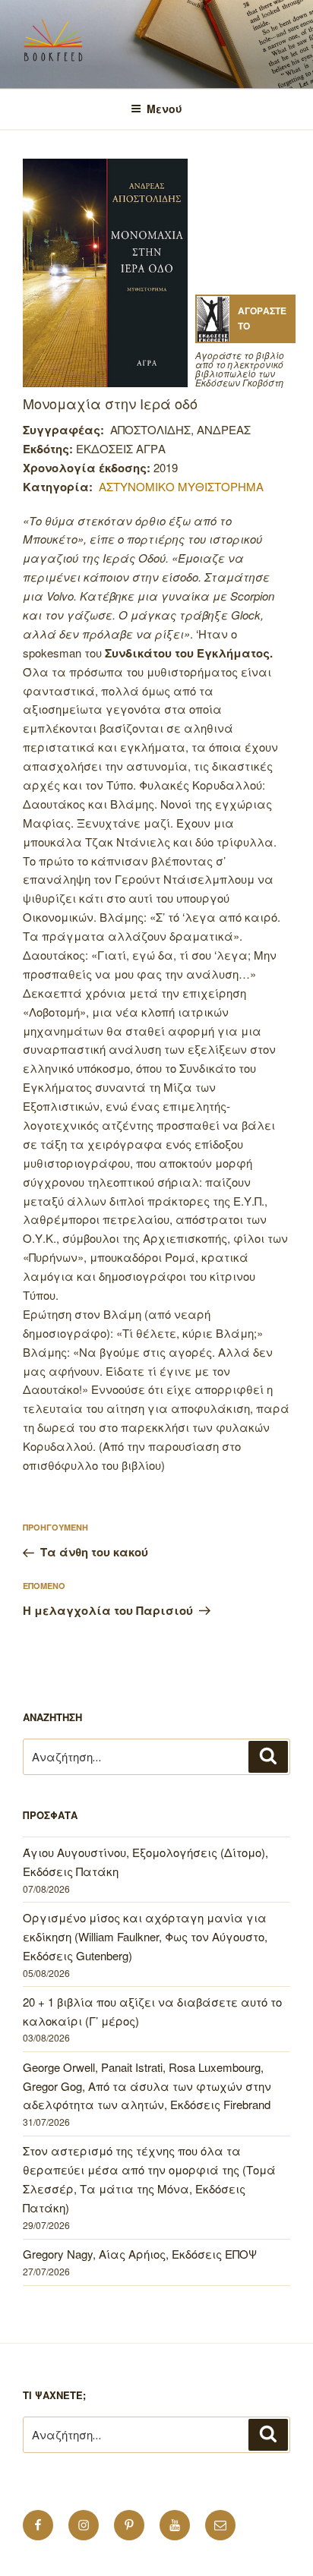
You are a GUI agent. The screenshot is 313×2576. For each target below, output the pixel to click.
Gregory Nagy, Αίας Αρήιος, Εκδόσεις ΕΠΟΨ (140, 2254)
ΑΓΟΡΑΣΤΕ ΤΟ (262, 318)
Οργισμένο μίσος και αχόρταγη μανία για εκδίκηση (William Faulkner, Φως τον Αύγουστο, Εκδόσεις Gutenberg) (145, 1936)
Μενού (164, 109)
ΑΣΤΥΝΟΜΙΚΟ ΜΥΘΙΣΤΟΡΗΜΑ (181, 486)
